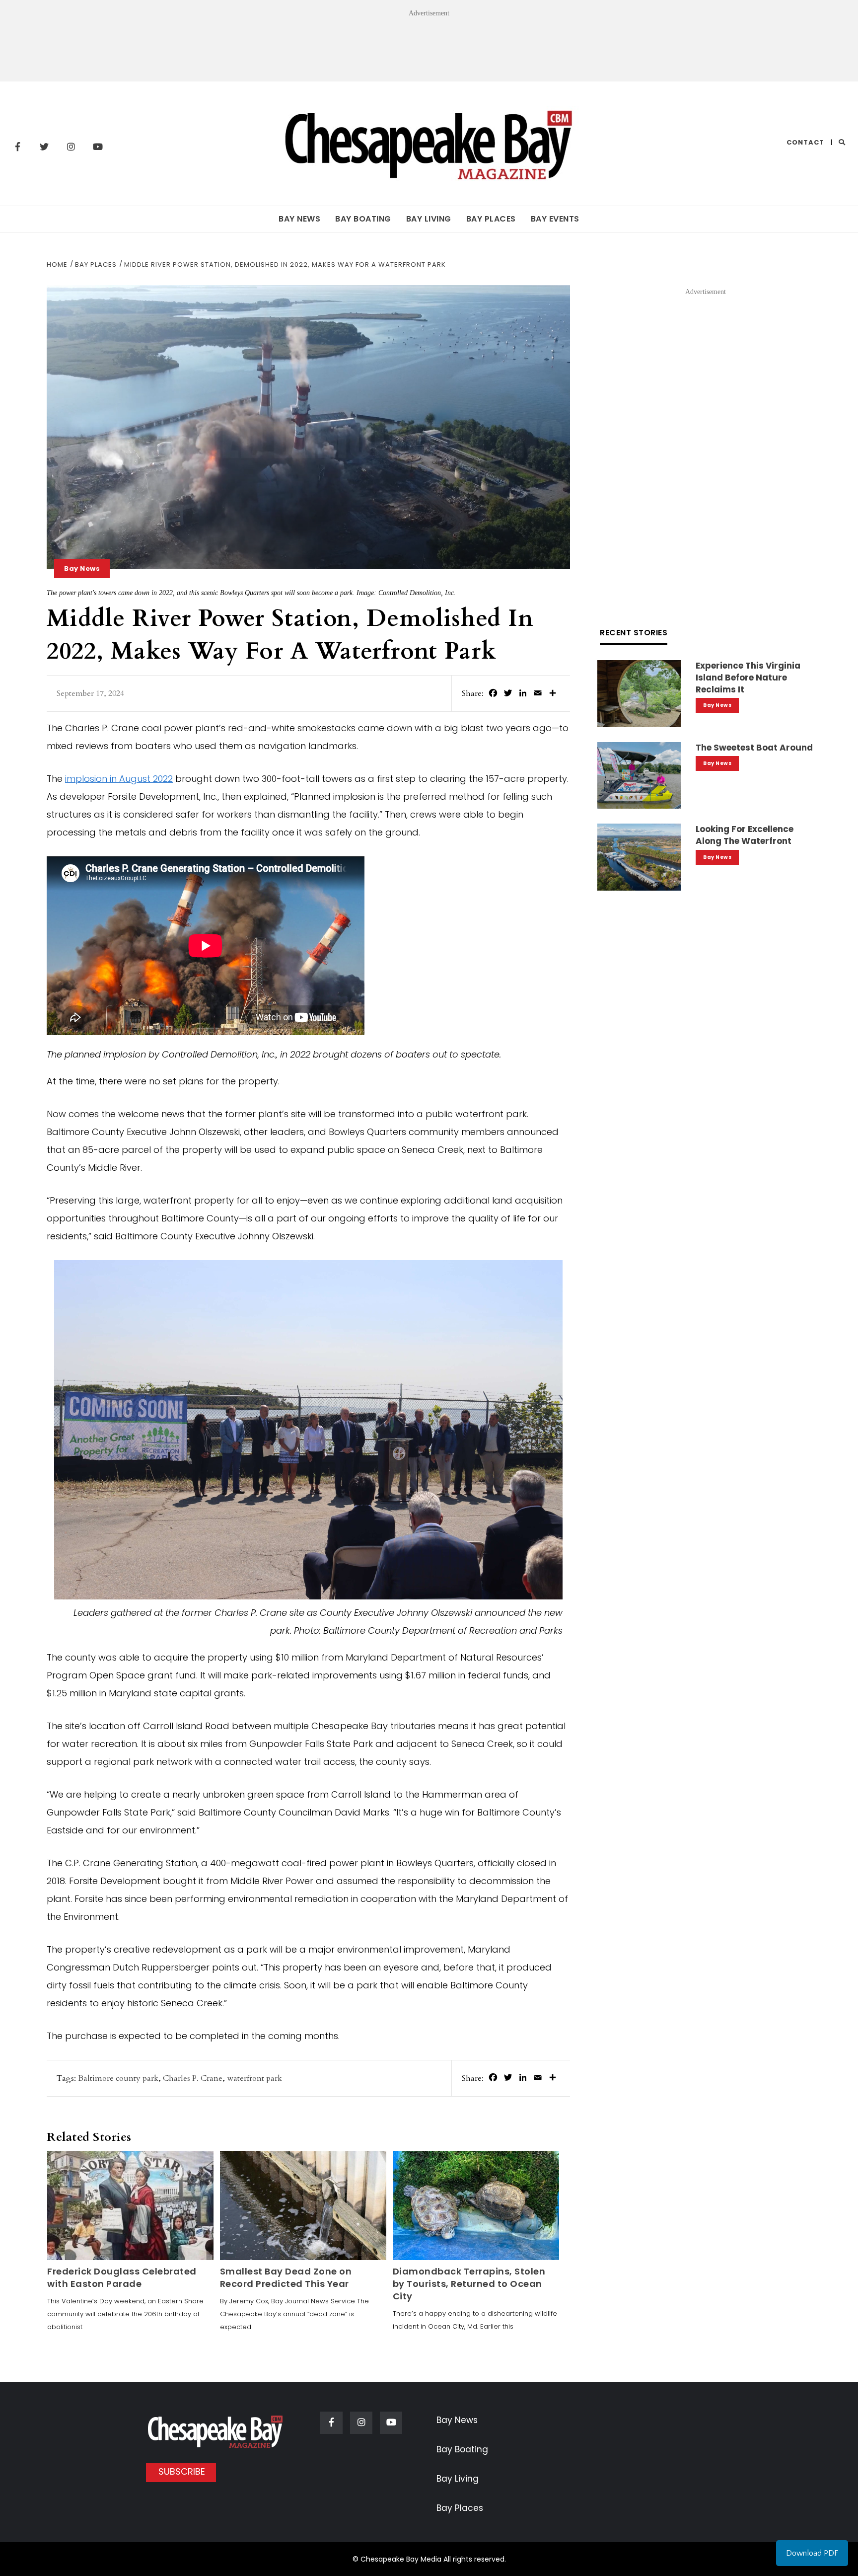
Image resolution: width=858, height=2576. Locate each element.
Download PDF (812, 2553)
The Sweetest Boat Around (754, 748)
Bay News (299, 219)
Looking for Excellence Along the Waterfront (745, 835)
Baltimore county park (118, 2078)
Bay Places (491, 219)
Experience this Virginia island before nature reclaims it (748, 678)
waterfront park (254, 2078)
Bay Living (429, 219)
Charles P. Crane (193, 2078)
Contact (805, 142)
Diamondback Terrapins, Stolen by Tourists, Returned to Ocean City (469, 2284)
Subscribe (182, 2471)
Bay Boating (363, 219)
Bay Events (555, 219)
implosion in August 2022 (119, 779)
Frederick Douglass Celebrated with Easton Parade (122, 2277)
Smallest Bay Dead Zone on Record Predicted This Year (286, 2277)
